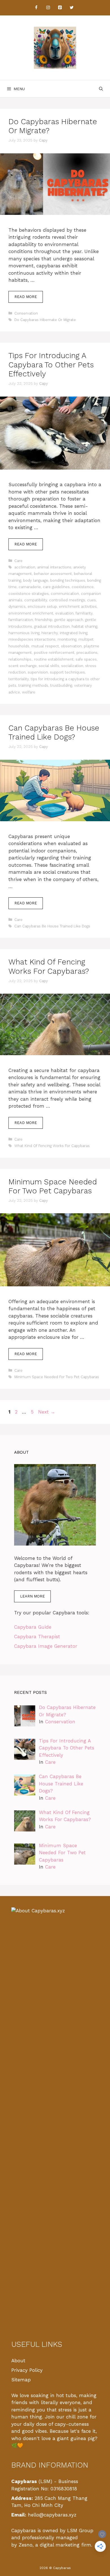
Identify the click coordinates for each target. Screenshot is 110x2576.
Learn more (32, 1596)
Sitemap (21, 2380)
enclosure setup (42, 607)
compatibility (36, 600)
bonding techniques (68, 580)
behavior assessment (53, 574)
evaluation (64, 613)
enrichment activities (78, 607)
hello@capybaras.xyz (52, 2515)
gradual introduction (52, 626)
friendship (44, 620)
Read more (26, 297)
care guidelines (56, 587)
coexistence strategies (29, 594)
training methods (33, 685)
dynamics (17, 607)
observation (71, 646)
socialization (72, 666)
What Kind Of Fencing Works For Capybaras (52, 1146)
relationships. (20, 659)
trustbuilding (61, 685)
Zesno (26, 2545)
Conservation (26, 313)
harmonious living (24, 633)
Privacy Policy (27, 2370)
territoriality (19, 679)
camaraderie (30, 587)
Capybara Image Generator (46, 1646)
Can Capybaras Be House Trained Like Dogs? (54, 732)
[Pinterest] (60, 8)
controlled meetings (67, 600)
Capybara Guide (33, 1627)
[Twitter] (72, 8)
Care (18, 561)
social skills (49, 666)
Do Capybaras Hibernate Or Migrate (45, 320)
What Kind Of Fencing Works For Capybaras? (49, 966)
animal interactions (54, 567)
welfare (29, 692)
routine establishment (54, 659)
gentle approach (69, 620)
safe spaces (86, 659)
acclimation (25, 567)
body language (36, 580)
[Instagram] (48, 8)
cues (92, 600)
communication (65, 594)
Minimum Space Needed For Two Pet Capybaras (53, 1186)
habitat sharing (84, 626)
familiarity (84, 613)
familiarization (21, 620)
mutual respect (45, 646)
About (18, 2361)
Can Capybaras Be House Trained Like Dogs (52, 926)
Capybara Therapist (37, 1637)
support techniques (67, 672)
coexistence (83, 587)
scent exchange (23, 666)
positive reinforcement (54, 653)
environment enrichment (31, 613)
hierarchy (50, 633)
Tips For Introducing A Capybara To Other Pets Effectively (51, 365)
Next (47, 1412)
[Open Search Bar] (101, 89)
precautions (87, 653)
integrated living (74, 633)
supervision (38, 672)
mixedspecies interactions (32, 639)
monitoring (67, 639)
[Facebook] (36, 8)
